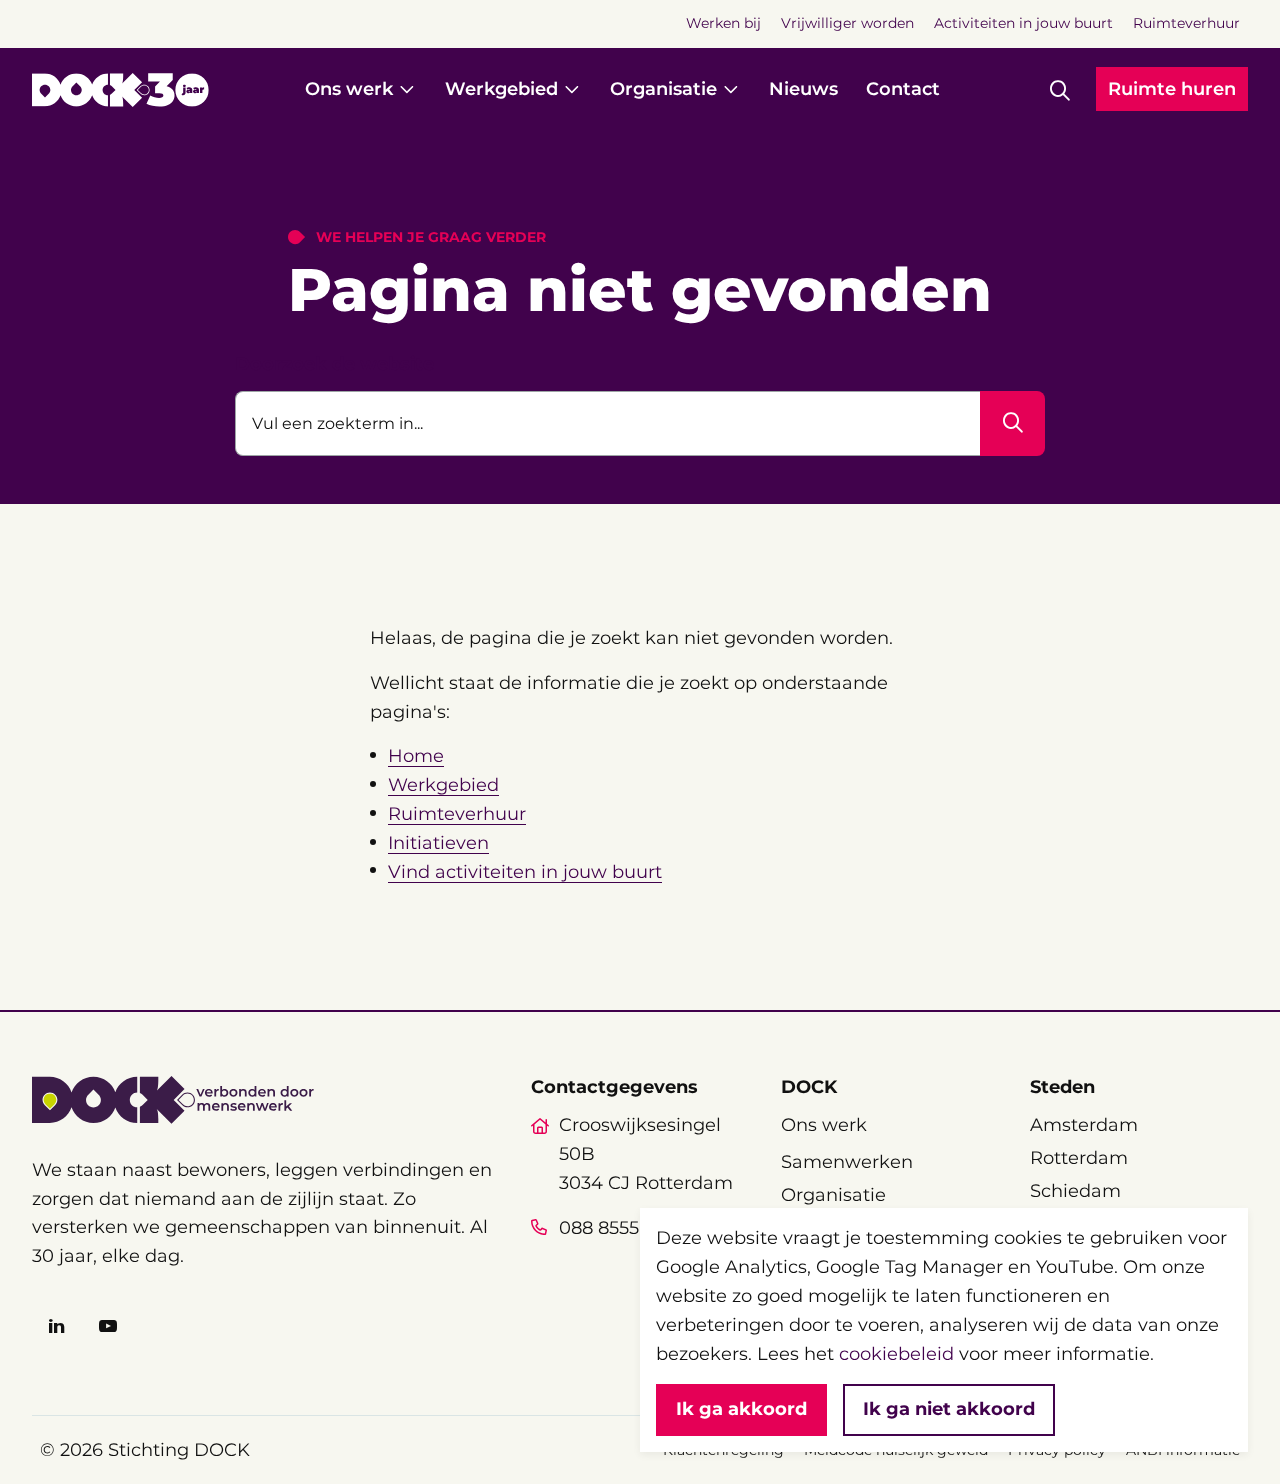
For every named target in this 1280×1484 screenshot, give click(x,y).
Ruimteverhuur (457, 814)
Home (416, 756)
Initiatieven (438, 843)
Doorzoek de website (334, 364)
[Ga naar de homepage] (120, 90)
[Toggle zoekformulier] (1060, 90)
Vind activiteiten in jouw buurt (525, 872)
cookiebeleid (896, 1354)
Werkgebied (443, 785)
